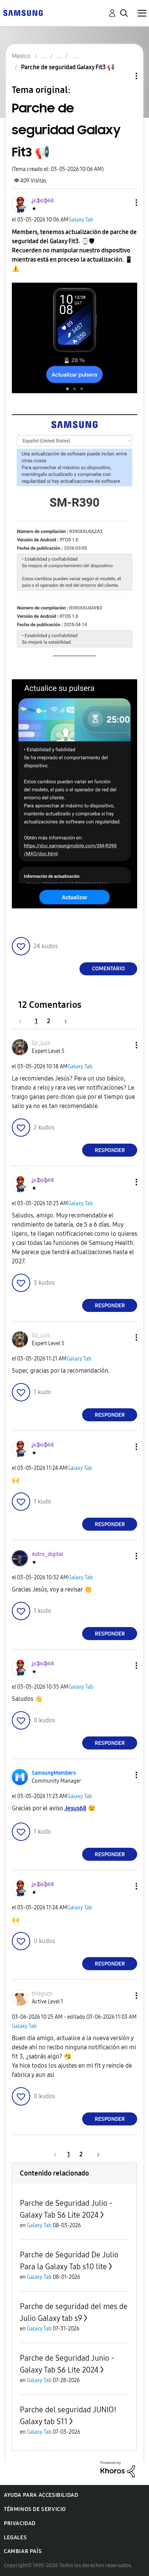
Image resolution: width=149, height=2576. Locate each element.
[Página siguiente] (63, 1021)
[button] (124, 203)
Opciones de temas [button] (123, 76)
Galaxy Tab (81, 220)
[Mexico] (23, 12)
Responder (110, 1150)
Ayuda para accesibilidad (41, 2495)
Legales (15, 2538)
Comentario (109, 969)
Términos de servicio (35, 2509)
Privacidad (20, 2523)
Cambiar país (23, 2551)
